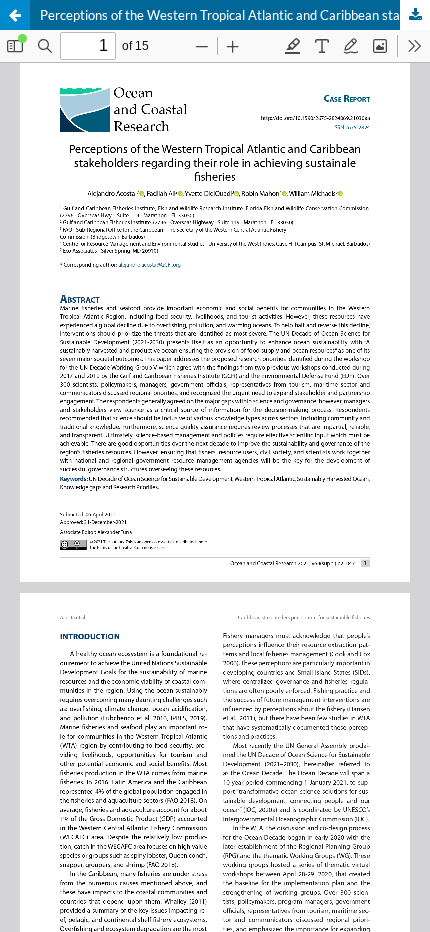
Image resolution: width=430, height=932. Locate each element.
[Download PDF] (415, 15)
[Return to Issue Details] (15, 15)
